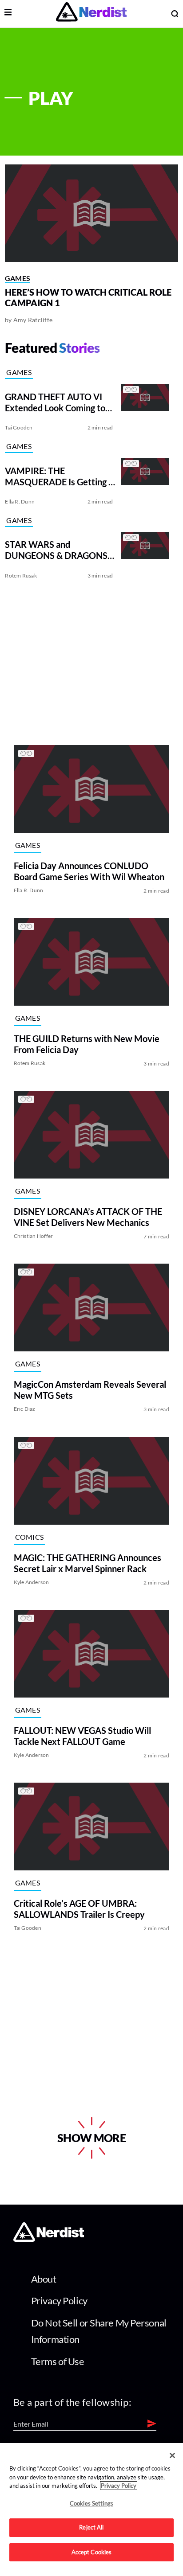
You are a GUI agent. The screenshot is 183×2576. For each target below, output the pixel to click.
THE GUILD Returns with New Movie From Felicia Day (87, 1044)
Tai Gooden (19, 427)
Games (18, 278)
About (44, 2279)
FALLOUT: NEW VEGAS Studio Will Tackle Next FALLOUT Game (82, 1736)
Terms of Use (58, 2361)
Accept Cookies (92, 2552)
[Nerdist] (91, 14)
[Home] (49, 2239)
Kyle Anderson (32, 1582)
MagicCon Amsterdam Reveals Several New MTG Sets (90, 1390)
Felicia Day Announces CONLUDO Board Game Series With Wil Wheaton (89, 871)
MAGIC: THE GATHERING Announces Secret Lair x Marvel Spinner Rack (88, 1563)
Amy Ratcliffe (33, 320)
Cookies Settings (91, 2503)
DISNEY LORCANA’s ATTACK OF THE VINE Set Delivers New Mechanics (88, 1217)
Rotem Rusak (21, 576)
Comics (30, 1537)
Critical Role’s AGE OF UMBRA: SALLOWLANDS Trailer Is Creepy (79, 1909)
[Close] (172, 2455)
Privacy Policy (59, 2301)
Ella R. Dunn (20, 502)
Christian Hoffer (34, 1236)
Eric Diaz (25, 1409)
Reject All (91, 2527)
